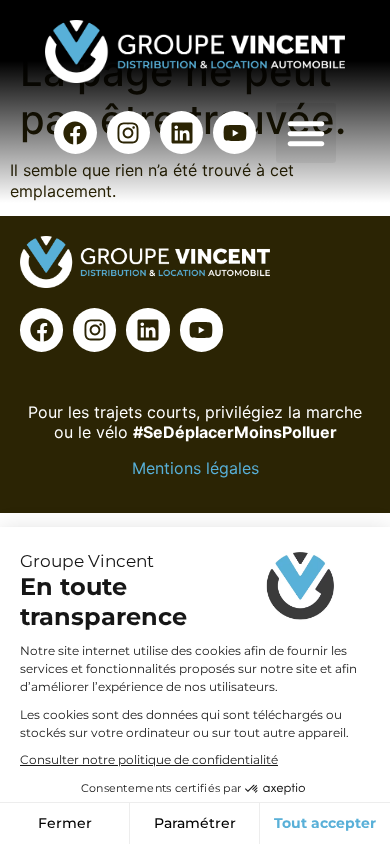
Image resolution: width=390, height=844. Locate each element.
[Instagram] (128, 132)
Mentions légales (195, 468)
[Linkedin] (181, 132)
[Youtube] (234, 132)
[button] (306, 133)
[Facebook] (75, 132)
